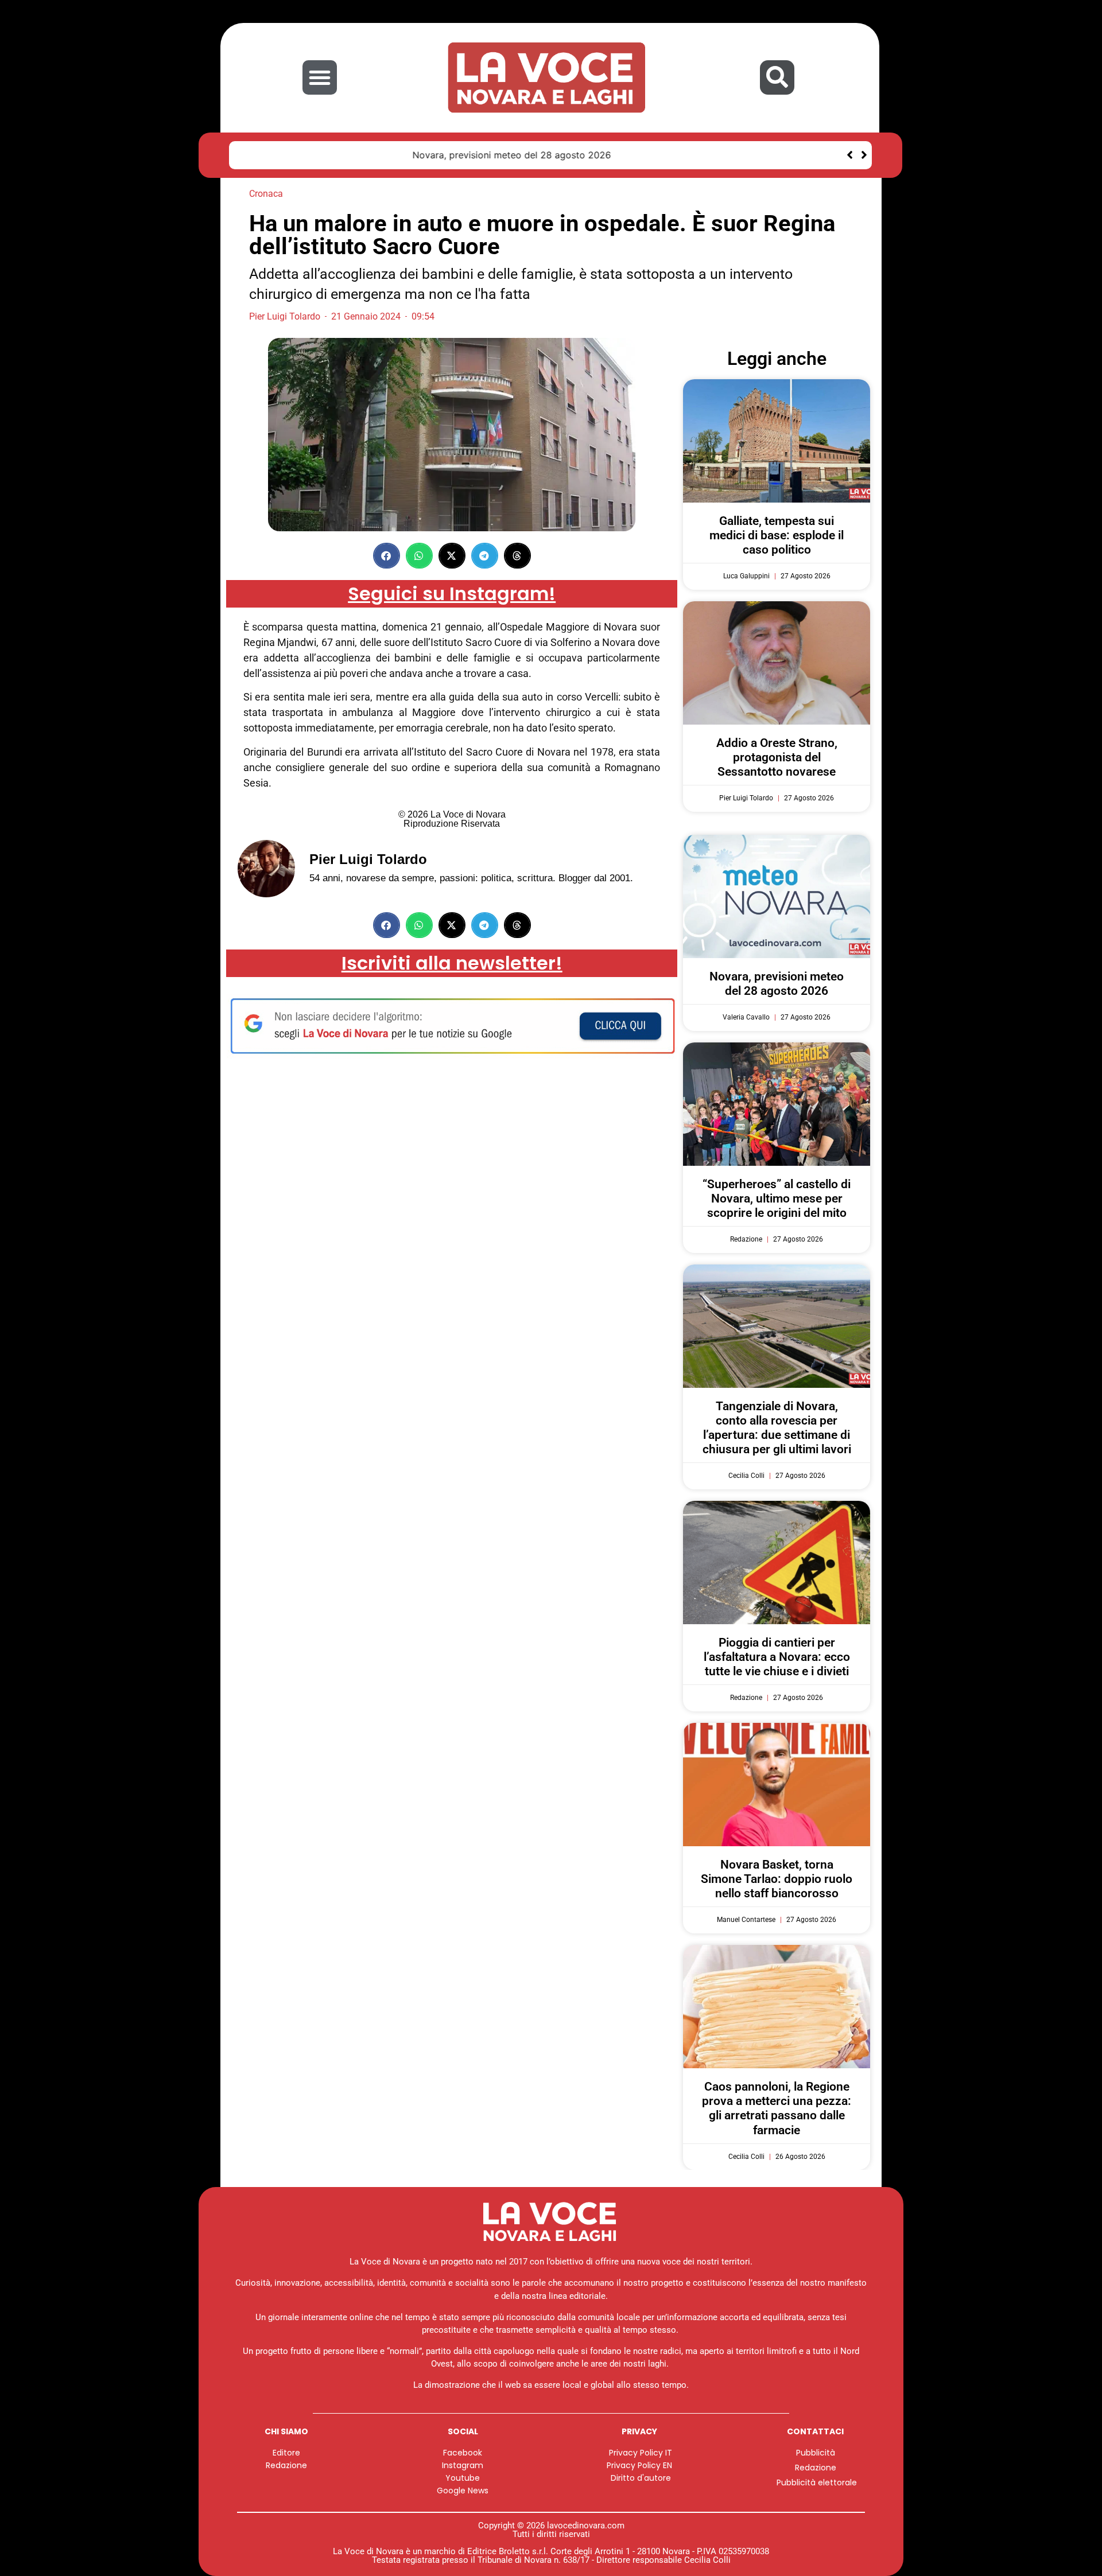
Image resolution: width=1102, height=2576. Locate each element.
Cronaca (266, 194)
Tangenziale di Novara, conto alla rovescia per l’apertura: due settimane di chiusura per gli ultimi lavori (777, 1428)
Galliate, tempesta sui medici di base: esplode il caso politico (777, 535)
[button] (320, 77)
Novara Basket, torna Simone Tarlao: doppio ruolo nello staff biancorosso (777, 1879)
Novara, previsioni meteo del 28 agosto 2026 (344, 155)
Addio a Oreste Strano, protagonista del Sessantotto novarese (777, 757)
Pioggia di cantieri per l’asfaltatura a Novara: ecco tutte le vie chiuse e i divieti (777, 1657)
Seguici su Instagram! (452, 594)
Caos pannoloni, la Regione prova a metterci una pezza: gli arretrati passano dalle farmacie (777, 2108)
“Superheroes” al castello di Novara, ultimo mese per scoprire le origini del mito (777, 1198)
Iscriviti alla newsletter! (452, 963)
